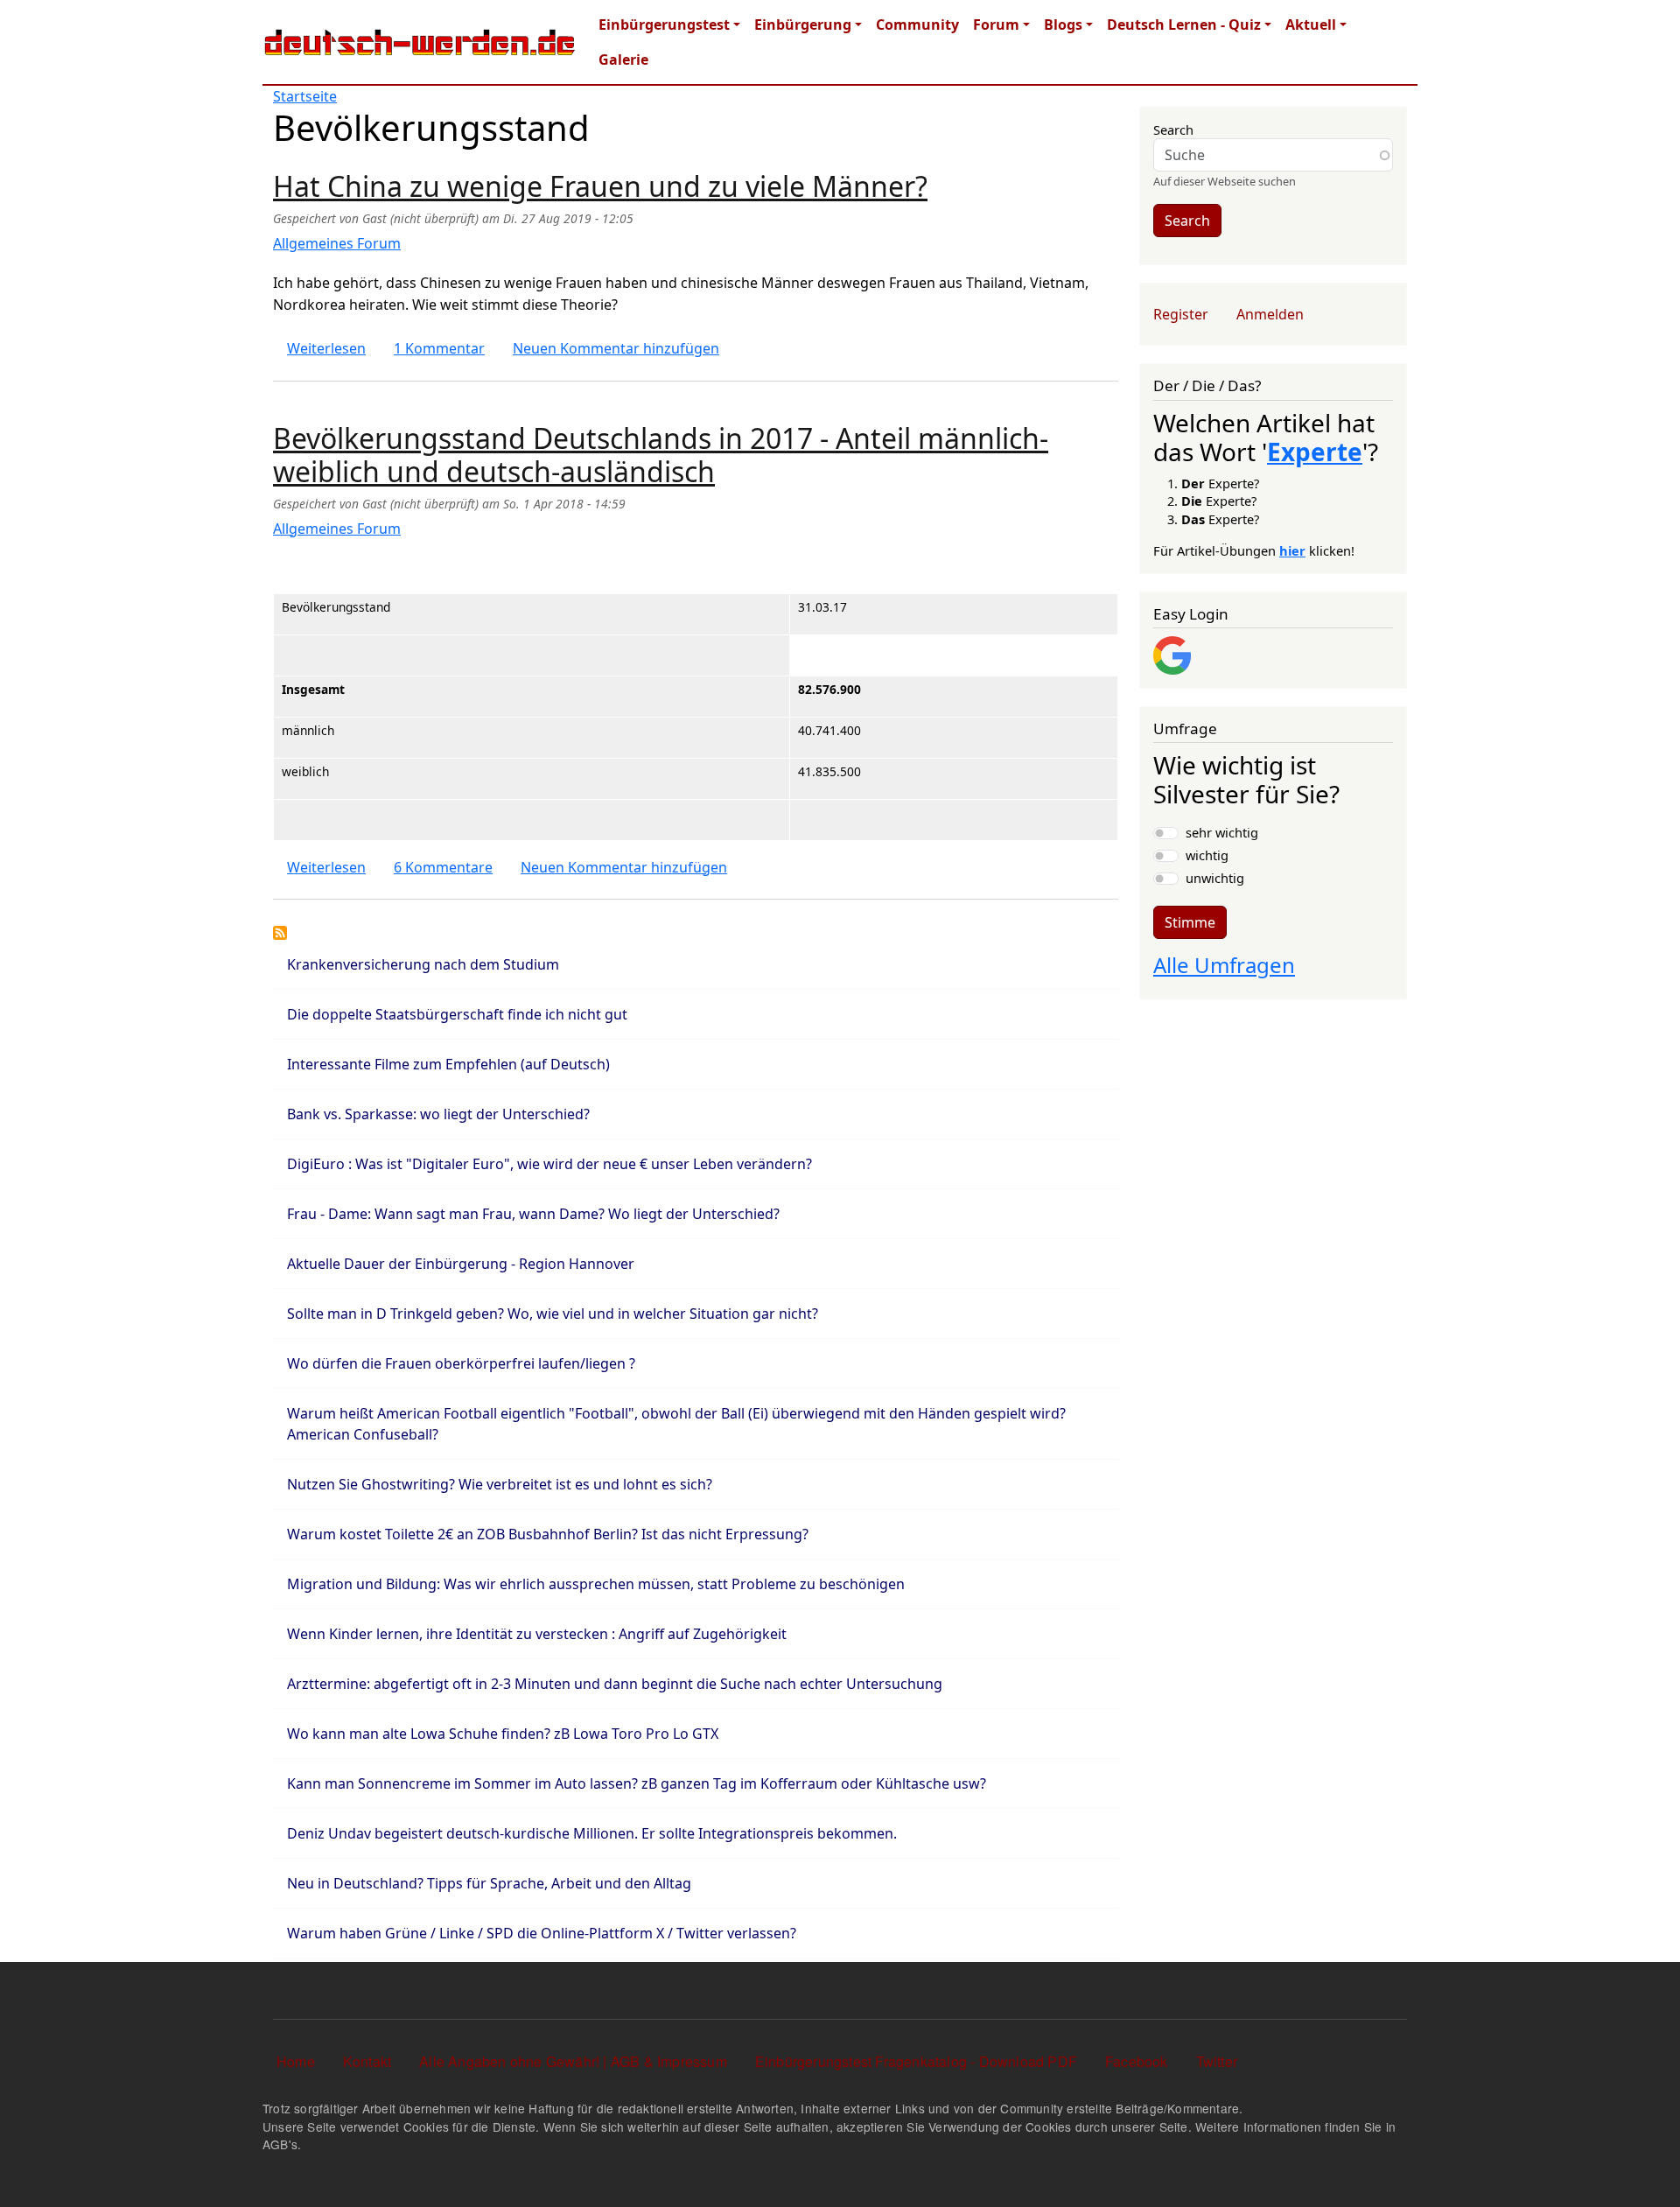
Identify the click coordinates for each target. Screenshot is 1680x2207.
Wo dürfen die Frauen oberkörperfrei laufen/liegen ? (461, 1363)
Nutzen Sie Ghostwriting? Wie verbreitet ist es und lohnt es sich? (500, 1484)
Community (917, 25)
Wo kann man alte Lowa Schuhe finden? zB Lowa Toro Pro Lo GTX (503, 1734)
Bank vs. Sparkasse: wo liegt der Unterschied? (438, 1114)
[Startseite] (420, 42)
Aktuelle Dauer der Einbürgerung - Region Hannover (461, 1264)
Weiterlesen (326, 348)
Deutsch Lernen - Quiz (1184, 25)
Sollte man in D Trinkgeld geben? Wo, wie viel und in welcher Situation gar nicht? (553, 1314)
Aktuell (1311, 25)
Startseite (305, 96)
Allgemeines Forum (337, 243)
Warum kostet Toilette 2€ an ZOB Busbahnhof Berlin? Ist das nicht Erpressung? (548, 1534)
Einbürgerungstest (664, 25)
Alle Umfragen (1224, 965)
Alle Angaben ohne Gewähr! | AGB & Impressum (573, 2061)
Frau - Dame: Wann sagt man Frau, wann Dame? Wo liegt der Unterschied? (533, 1214)
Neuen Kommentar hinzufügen (616, 348)
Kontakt (367, 2061)
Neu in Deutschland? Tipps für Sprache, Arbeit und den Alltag (489, 1883)
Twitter (1217, 2061)
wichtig (1207, 855)
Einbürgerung (803, 25)
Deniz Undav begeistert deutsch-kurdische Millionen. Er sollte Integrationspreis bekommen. (592, 1833)
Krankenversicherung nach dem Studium (423, 964)
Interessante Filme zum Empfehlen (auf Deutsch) (448, 1064)
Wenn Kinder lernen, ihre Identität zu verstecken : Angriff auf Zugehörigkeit (537, 1634)
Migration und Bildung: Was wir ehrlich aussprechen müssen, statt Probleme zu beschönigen (596, 1584)
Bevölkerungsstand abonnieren (280, 933)
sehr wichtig (1222, 832)
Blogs (1063, 25)
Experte (1315, 452)
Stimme (1190, 922)
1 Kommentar (439, 348)
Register (1181, 314)
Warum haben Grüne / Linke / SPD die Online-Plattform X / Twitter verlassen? (542, 1933)
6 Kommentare (443, 867)
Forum (996, 25)
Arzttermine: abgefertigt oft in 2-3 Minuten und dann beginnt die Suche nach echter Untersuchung (615, 1684)
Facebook (1137, 2061)
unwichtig (1215, 878)
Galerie (623, 60)
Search (1173, 130)
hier (1292, 550)
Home (296, 2061)
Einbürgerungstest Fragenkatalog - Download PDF (916, 2061)
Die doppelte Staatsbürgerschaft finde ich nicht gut (457, 1014)
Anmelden (1270, 314)
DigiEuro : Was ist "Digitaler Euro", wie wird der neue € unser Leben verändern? (549, 1164)
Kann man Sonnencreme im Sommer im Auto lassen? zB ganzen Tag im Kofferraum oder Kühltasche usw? (637, 1783)
